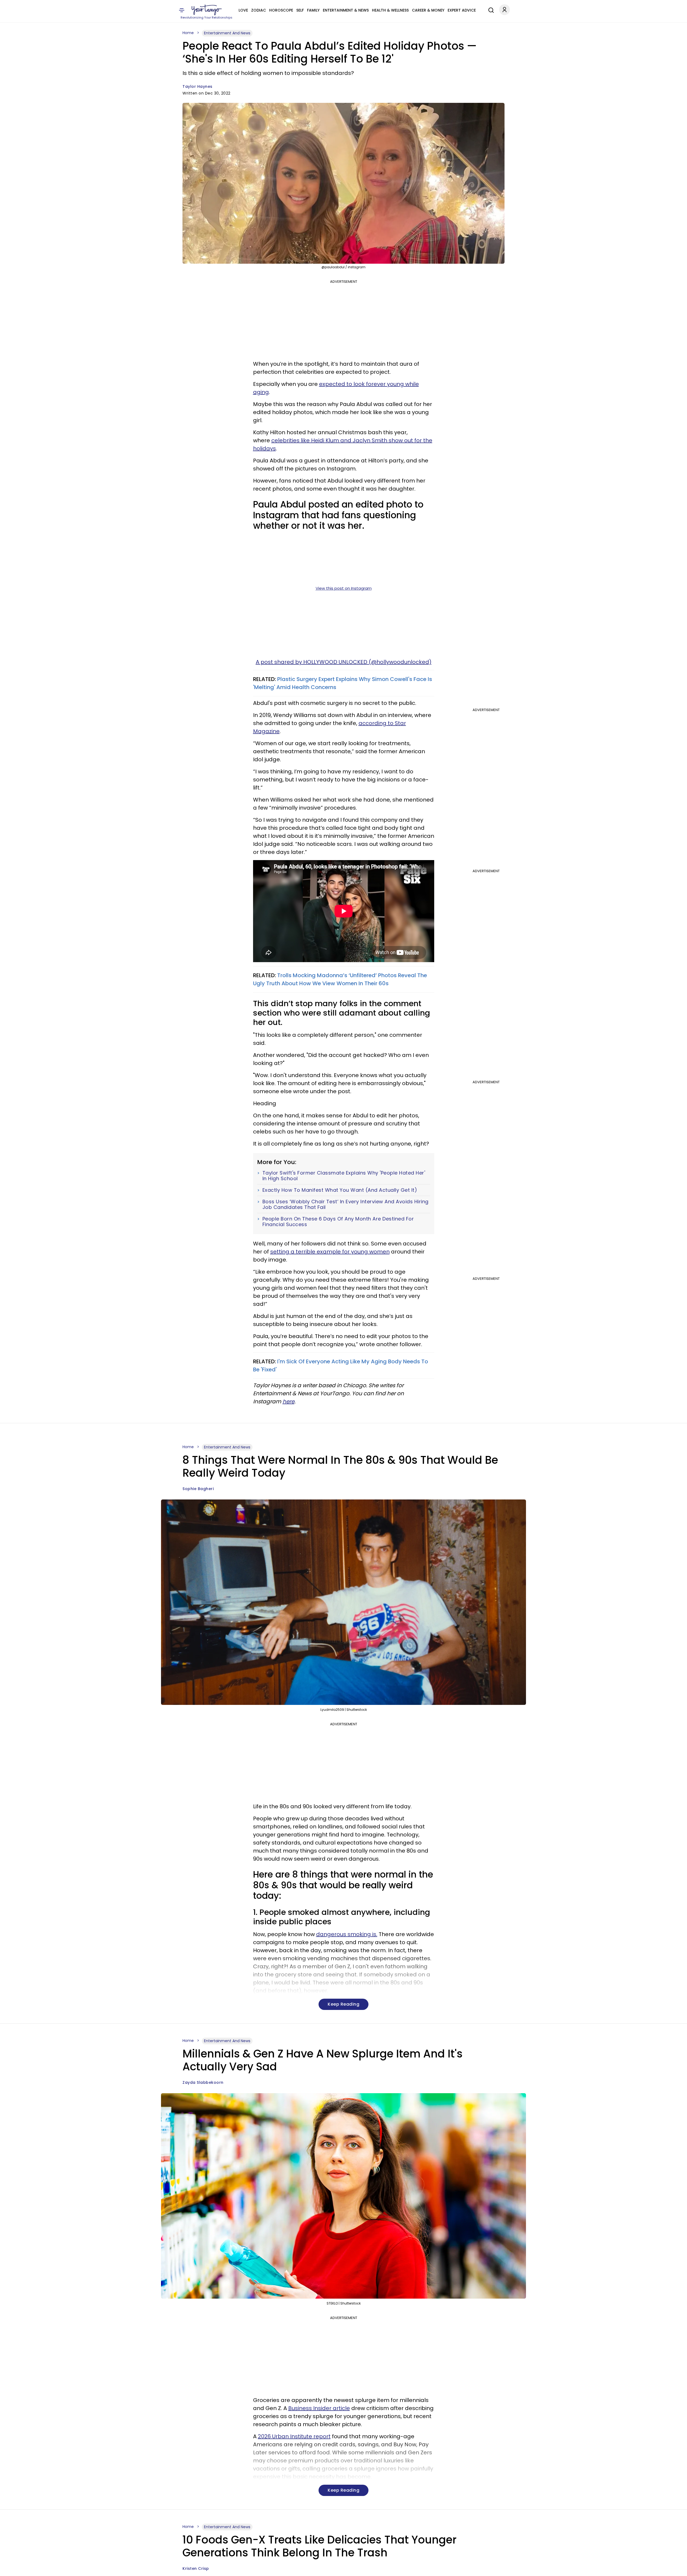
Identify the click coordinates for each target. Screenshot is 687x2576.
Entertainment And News (227, 33)
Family (313, 10)
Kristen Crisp (196, 2568)
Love (243, 10)
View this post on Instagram (344, 588)
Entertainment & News (346, 10)
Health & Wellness (390, 10)
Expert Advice (462, 10)
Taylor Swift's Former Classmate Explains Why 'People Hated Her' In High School (344, 1176)
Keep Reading (343, 2004)
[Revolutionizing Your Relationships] (207, 10)
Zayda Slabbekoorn (203, 2082)
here (288, 1401)
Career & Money (428, 10)
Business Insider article (319, 2408)
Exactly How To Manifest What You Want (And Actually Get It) (340, 1190)
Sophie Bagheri (198, 1489)
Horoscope (281, 10)
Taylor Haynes (198, 86)
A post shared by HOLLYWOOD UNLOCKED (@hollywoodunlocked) (344, 662)
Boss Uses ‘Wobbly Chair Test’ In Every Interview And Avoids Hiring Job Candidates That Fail (346, 1204)
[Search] (490, 9)
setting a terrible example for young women (330, 1252)
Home (188, 33)
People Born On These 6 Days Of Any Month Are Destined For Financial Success (338, 1222)
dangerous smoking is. (347, 1934)
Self (300, 10)
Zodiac (259, 10)
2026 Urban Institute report (294, 2436)
